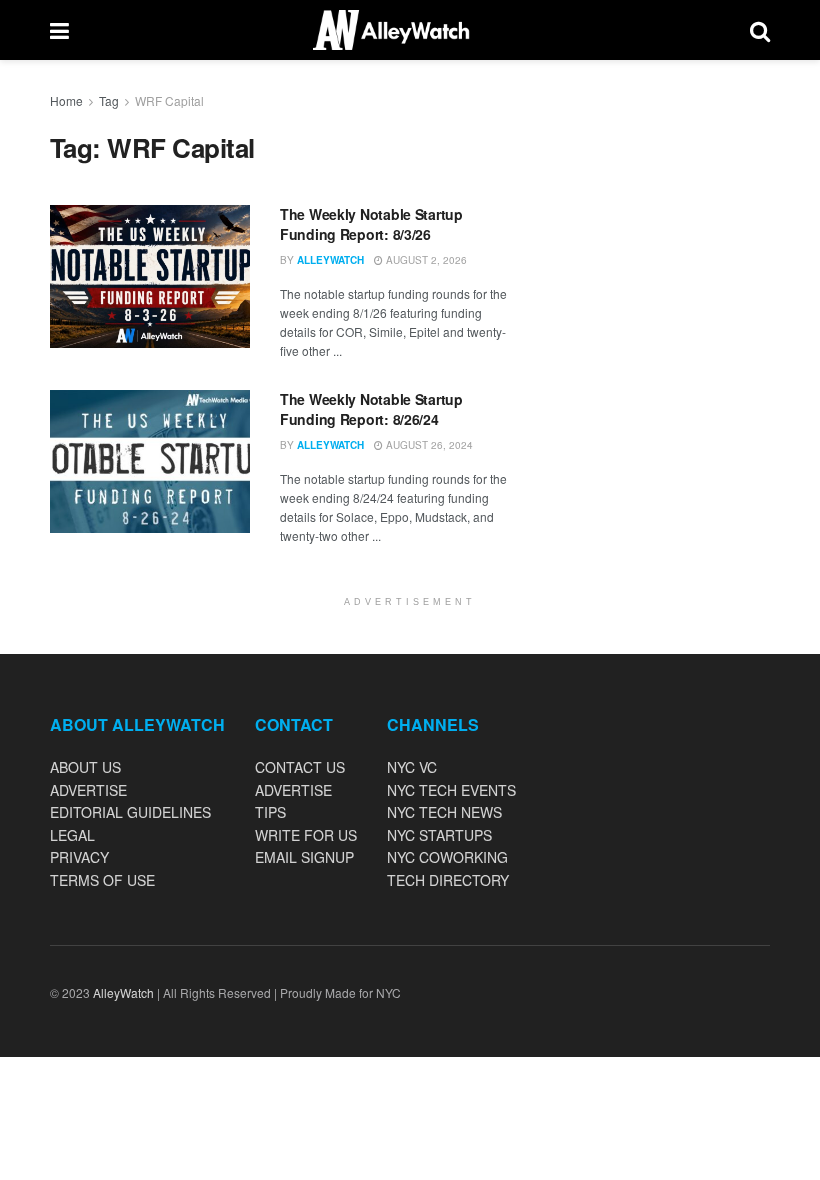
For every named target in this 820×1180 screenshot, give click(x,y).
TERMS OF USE (102, 880)
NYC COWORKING (447, 857)
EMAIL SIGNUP (304, 857)
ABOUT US (85, 767)
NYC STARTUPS (439, 835)
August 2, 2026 (425, 260)
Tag (109, 100)
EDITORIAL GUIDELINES (130, 812)
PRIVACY (79, 857)
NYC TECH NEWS (444, 812)
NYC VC (412, 767)
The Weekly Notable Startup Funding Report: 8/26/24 (371, 409)
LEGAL (72, 835)
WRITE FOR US (306, 835)
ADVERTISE (88, 790)
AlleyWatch (330, 260)
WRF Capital (169, 100)
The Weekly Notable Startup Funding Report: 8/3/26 (371, 224)
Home (66, 100)
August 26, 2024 (428, 445)
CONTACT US (300, 767)
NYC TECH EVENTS (451, 790)
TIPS (270, 812)
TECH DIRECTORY (448, 880)
